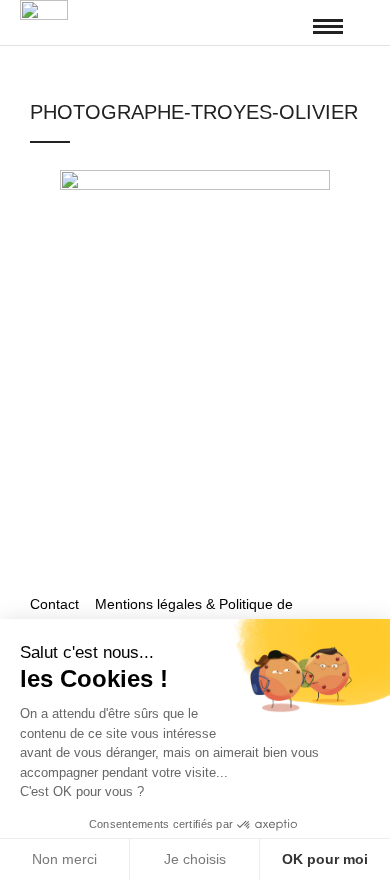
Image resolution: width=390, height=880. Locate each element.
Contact (56, 604)
